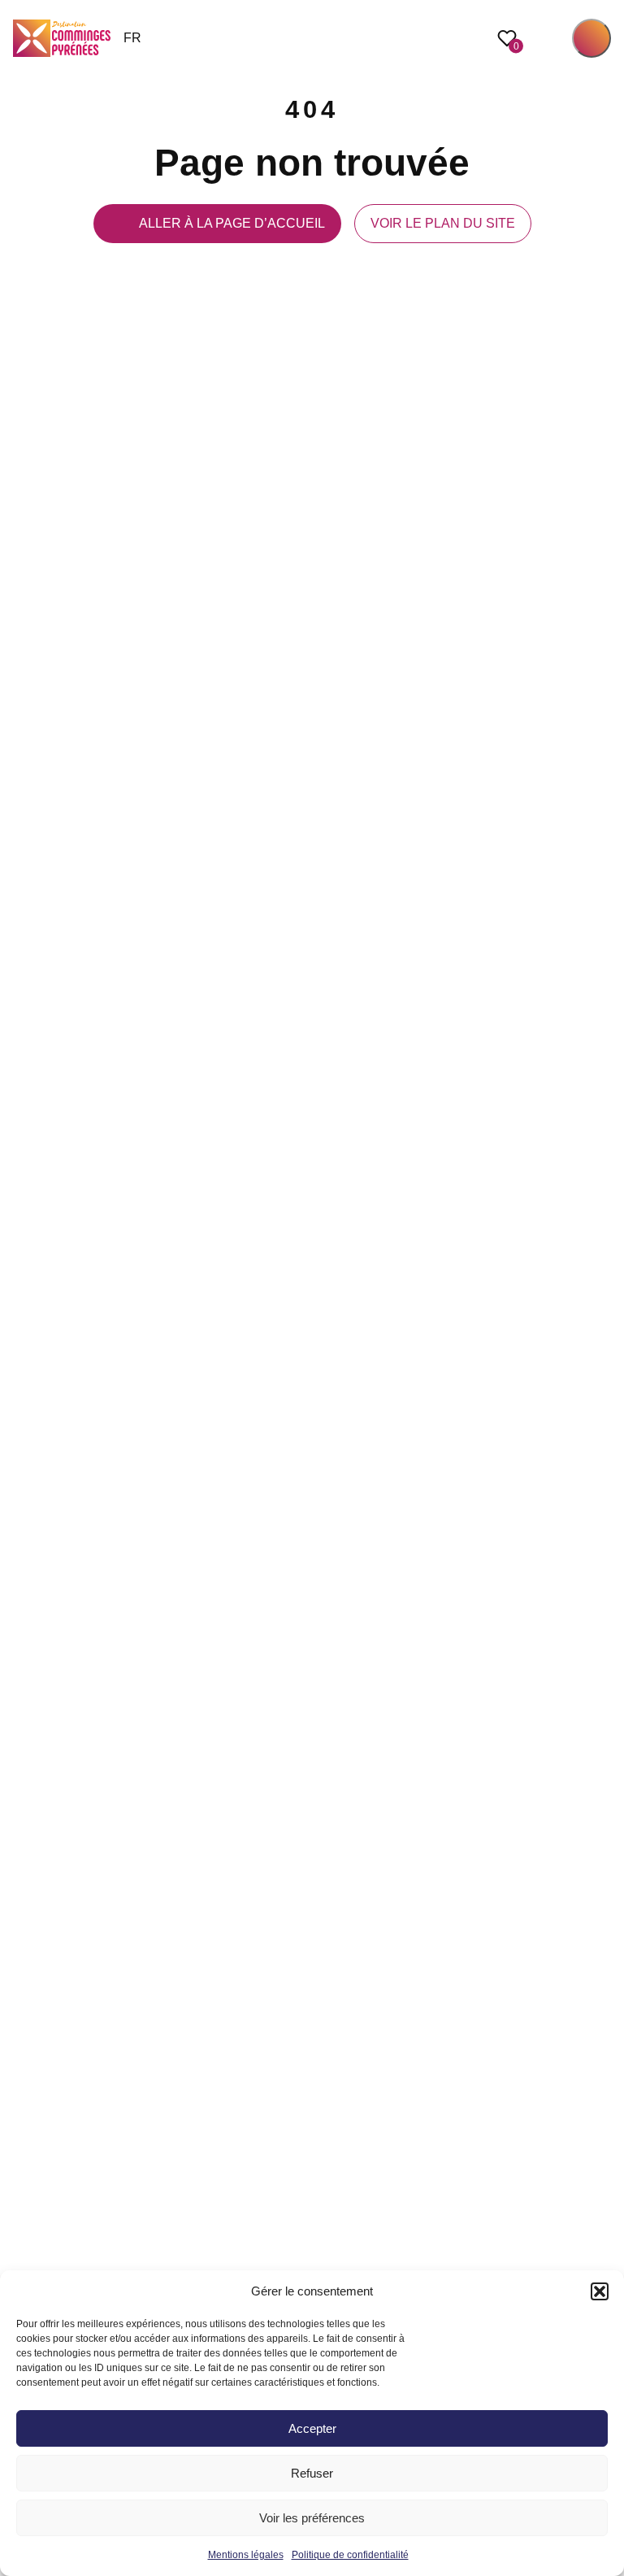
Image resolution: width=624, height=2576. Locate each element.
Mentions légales (246, 2555)
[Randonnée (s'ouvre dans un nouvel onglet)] (603, 1324)
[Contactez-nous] (603, 1360)
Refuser (312, 2473)
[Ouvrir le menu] (591, 38)
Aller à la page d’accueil (232, 223)
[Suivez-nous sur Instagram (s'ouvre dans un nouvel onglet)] (603, 1252)
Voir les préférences (312, 2518)
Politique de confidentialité (350, 2555)
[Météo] (603, 1288)
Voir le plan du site (443, 223)
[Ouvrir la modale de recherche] (548, 38)
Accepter (312, 2428)
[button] (600, 2291)
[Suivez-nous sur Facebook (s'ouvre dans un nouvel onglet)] (603, 1216)
